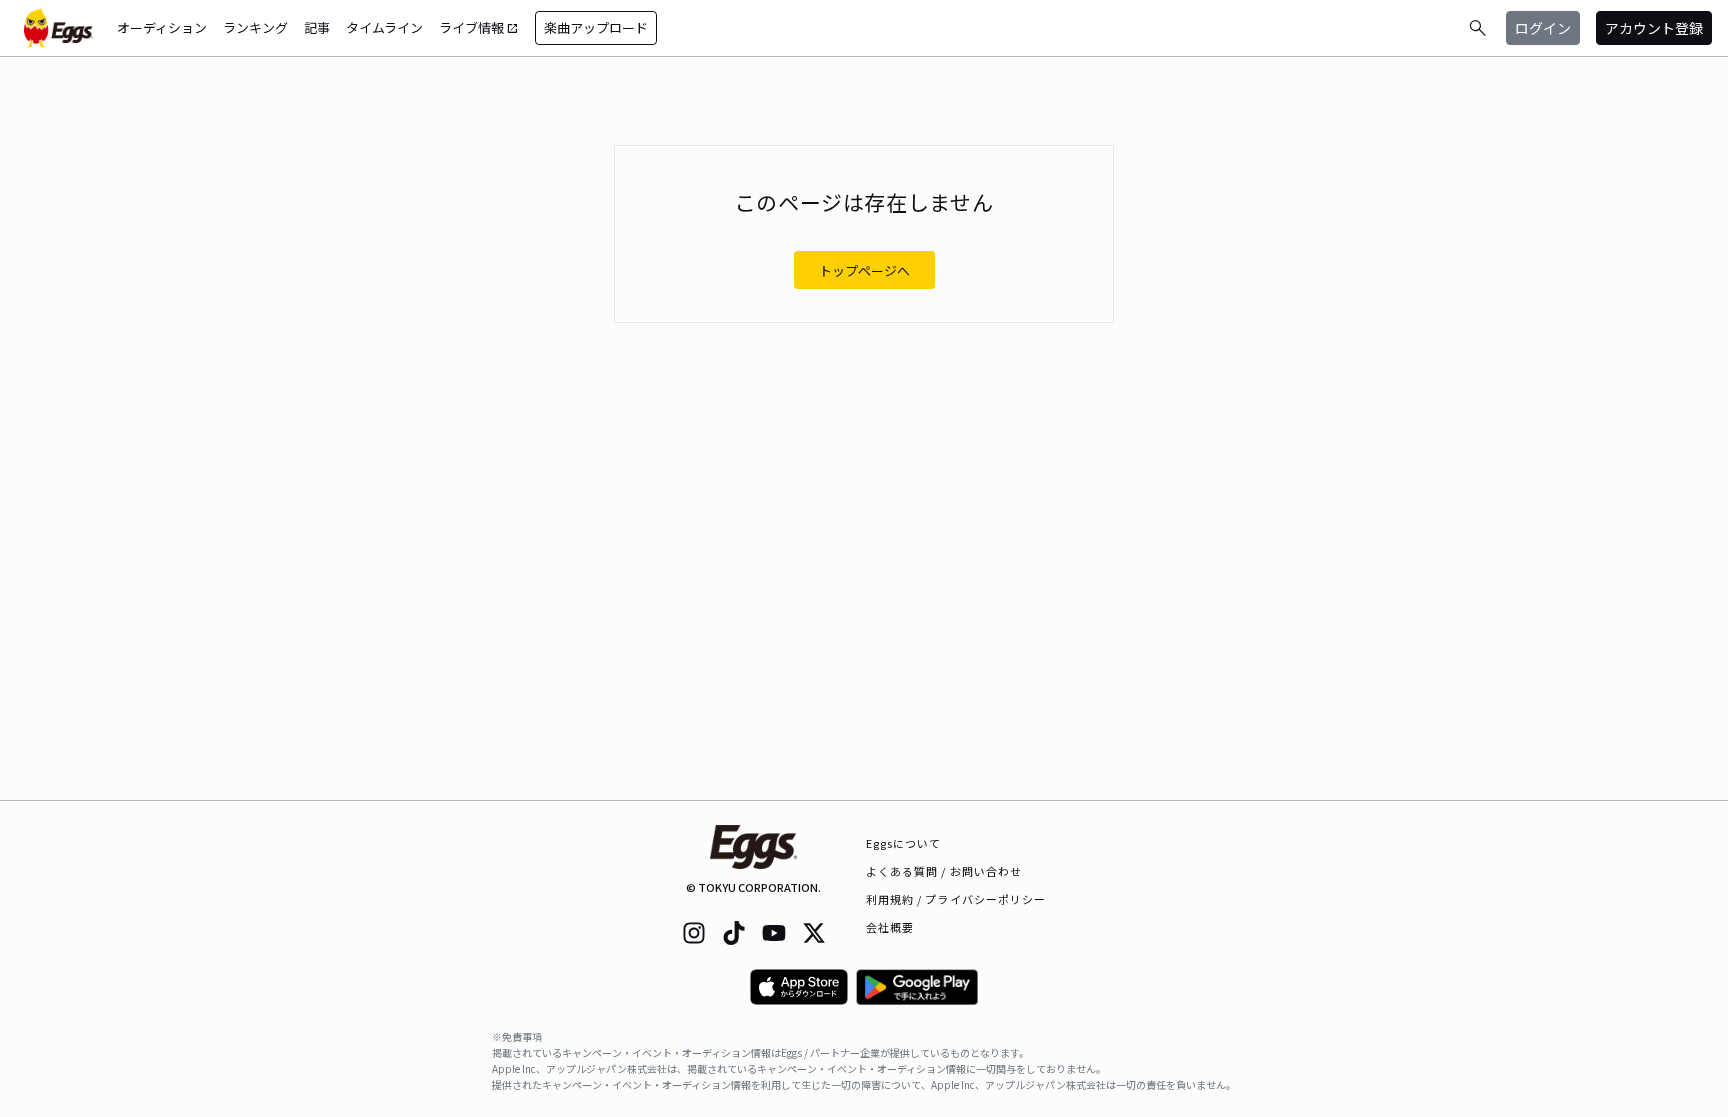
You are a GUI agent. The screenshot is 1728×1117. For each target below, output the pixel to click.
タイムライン (384, 27)
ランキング (255, 27)
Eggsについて (904, 843)
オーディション (162, 27)
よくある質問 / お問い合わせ (944, 871)
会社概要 (890, 927)
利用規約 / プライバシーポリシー (956, 899)
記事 (317, 27)
